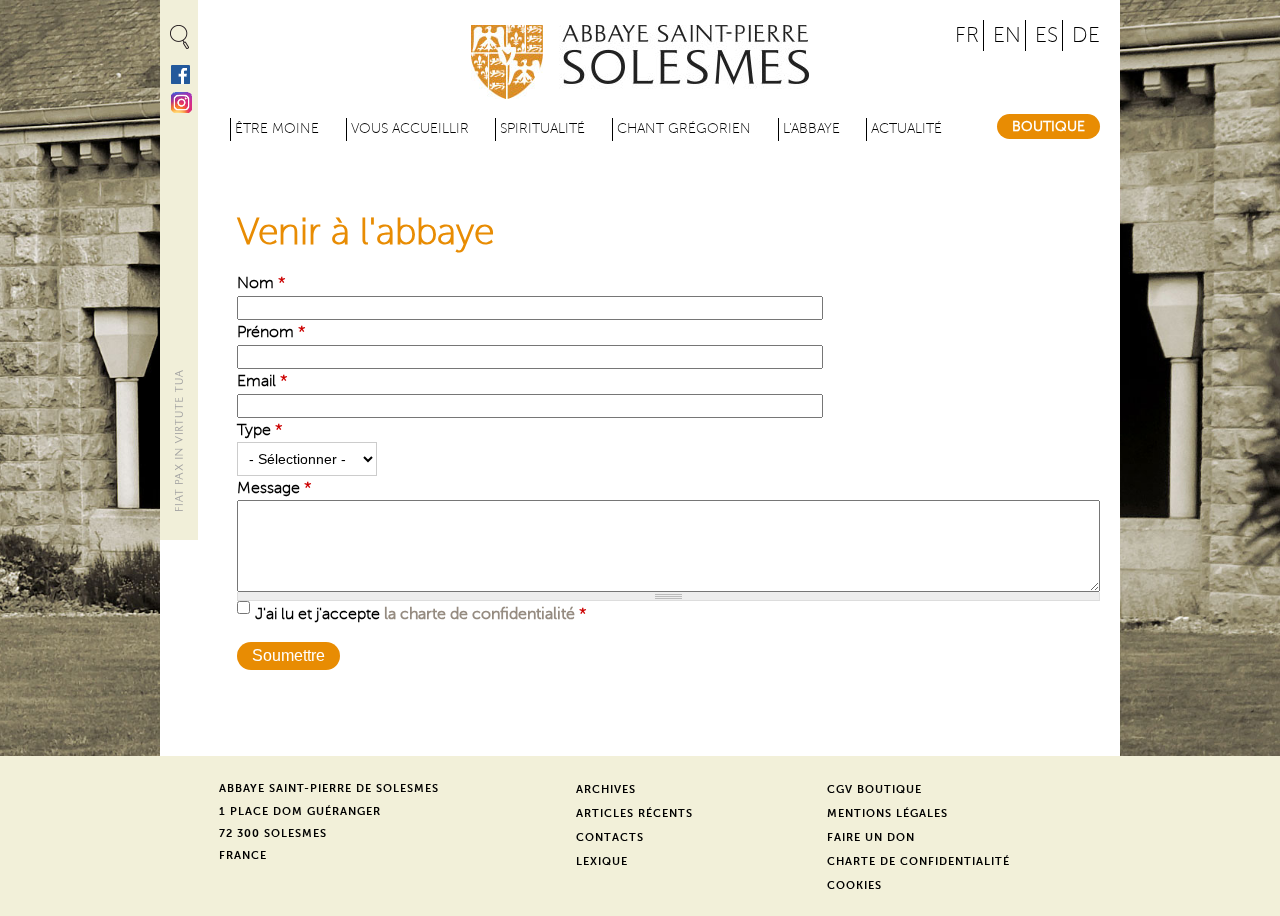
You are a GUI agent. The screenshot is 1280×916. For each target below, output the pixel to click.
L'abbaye (811, 128)
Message (274, 488)
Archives (606, 789)
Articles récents (634, 813)
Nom (261, 283)
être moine (277, 128)
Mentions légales (887, 813)
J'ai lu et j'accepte (421, 614)
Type (260, 430)
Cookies (854, 885)
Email (262, 381)
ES (1046, 35)
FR (967, 35)
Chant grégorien (684, 128)
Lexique (602, 861)
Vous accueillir (410, 128)
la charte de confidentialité (479, 614)
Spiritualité (542, 128)
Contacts (610, 837)
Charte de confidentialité (918, 861)
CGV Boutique (874, 789)
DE (1086, 35)
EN (1007, 35)
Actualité (906, 128)
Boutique (1048, 126)
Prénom (271, 332)
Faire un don (871, 837)
